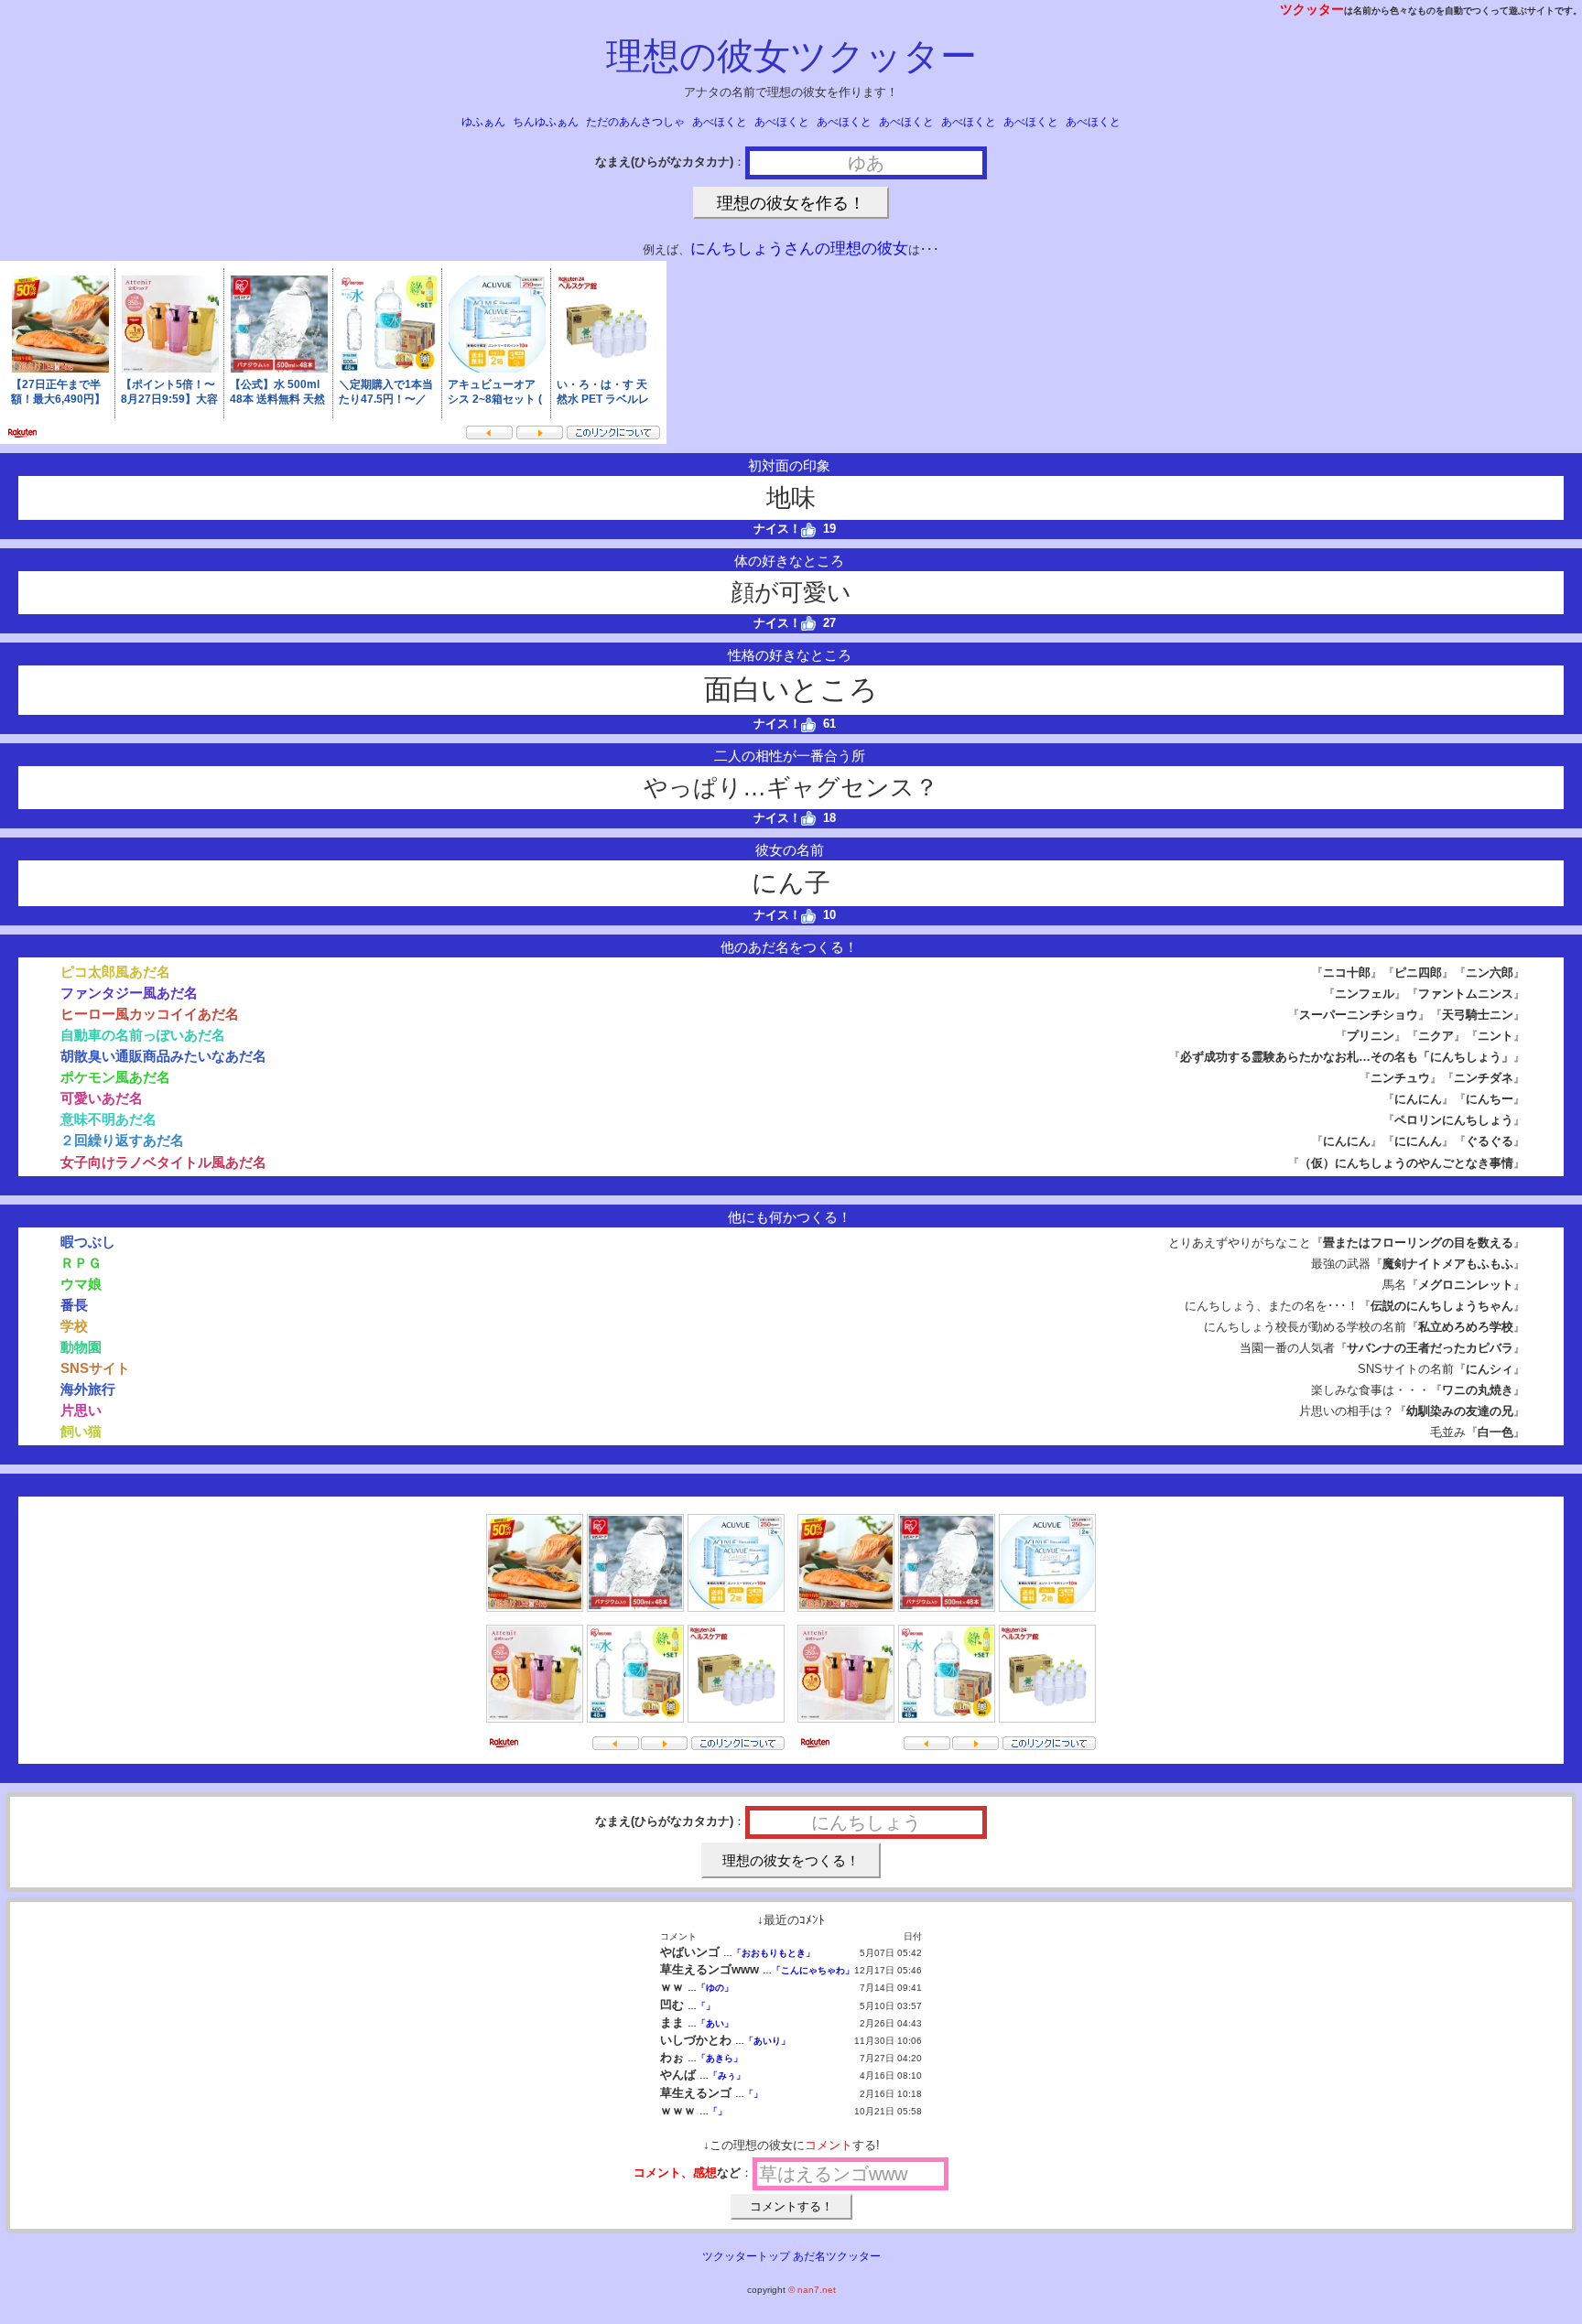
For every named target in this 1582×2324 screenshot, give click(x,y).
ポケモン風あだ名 (115, 1077)
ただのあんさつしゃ (635, 122)
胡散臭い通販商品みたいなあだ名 (163, 1056)
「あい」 (715, 2023)
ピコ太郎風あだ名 (115, 972)
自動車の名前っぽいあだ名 (143, 1035)
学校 (74, 1326)
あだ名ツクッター (837, 2256)
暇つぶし (88, 1242)
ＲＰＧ (81, 1263)
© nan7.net (812, 2290)
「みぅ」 (727, 2075)
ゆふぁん (483, 122)
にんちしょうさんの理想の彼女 (799, 249)
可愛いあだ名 (102, 1098)
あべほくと (720, 122)
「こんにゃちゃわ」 (813, 1970)
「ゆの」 (715, 1988)
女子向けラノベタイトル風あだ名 (163, 1162)
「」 (706, 2006)
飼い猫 (81, 1431)
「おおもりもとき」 (774, 1953)
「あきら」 (720, 2058)
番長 (74, 1305)
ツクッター (1312, 9)
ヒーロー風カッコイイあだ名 (150, 1014)
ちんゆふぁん (546, 122)
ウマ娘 (81, 1284)
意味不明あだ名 (108, 1119)
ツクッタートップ (746, 2256)
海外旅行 (88, 1389)
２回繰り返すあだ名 (122, 1140)
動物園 (81, 1347)
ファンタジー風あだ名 (129, 993)
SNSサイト (95, 1368)
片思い (81, 1410)
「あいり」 (767, 2041)
